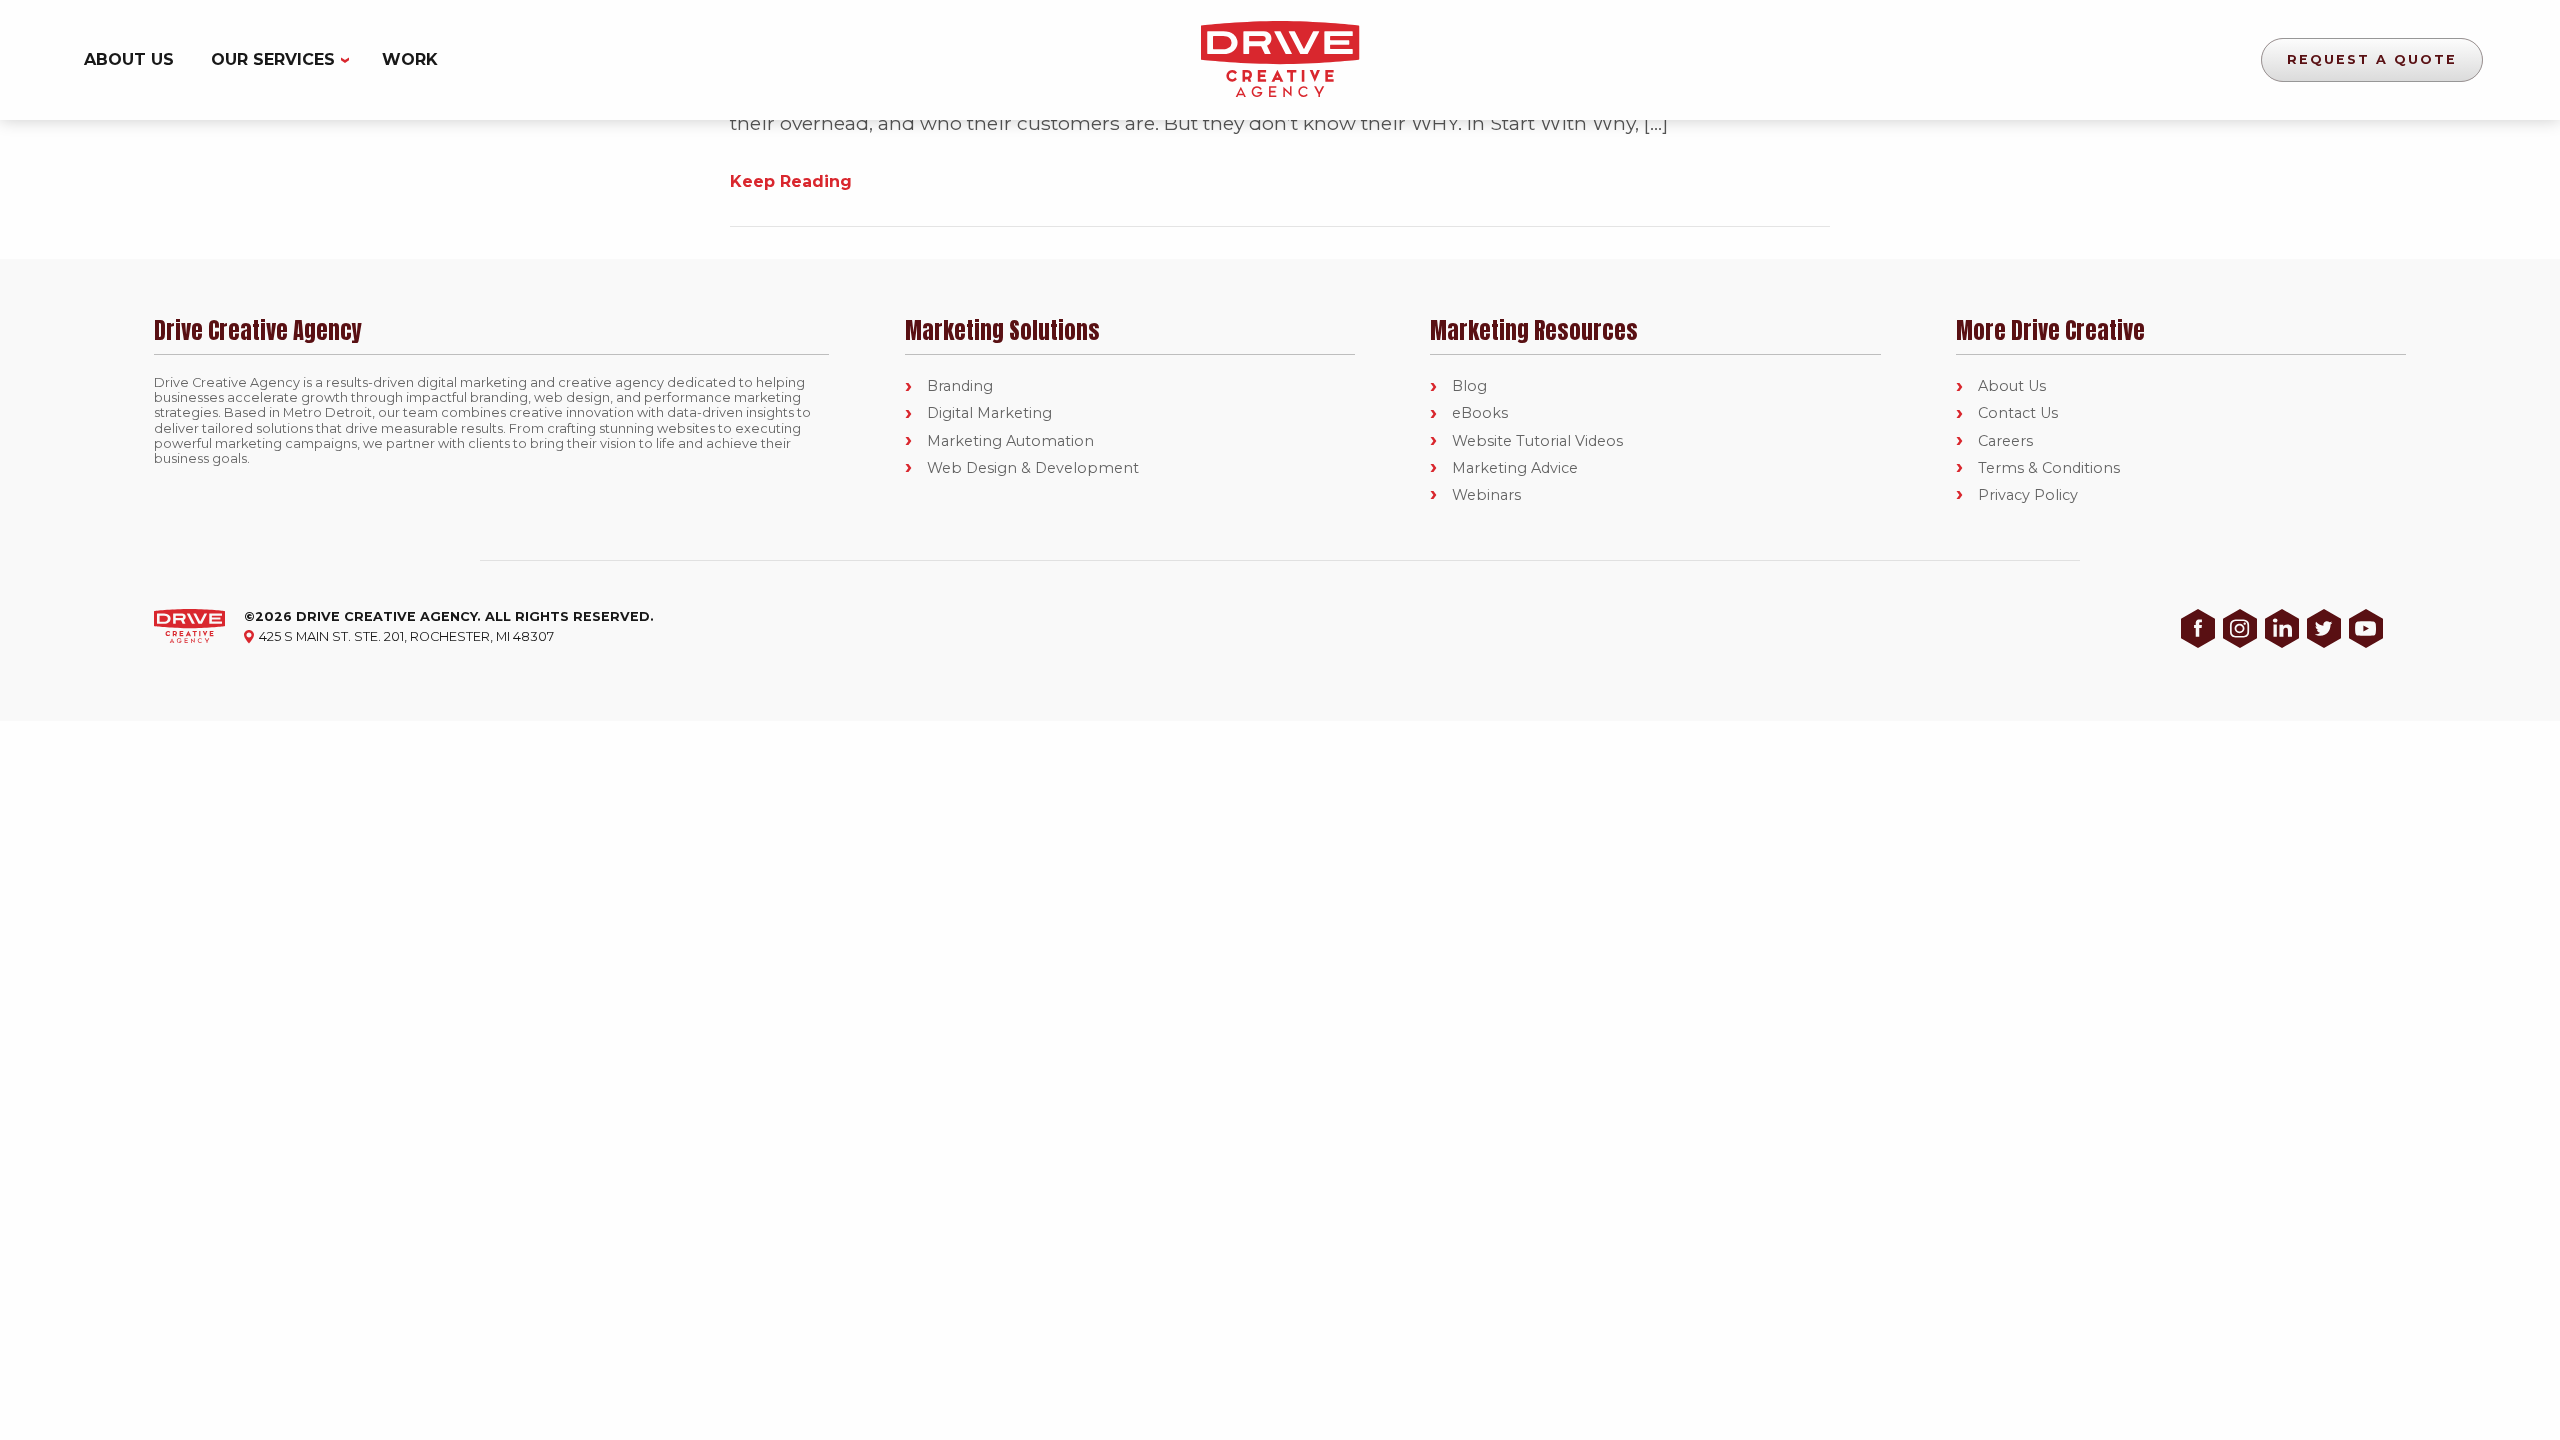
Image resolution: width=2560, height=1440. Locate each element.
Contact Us (2018, 413)
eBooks (1480, 413)
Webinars (1486, 495)
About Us (129, 59)
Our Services (273, 59)
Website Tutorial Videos (1537, 441)
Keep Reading (791, 181)
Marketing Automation (1010, 441)
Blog (1469, 386)
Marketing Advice (1515, 468)
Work (410, 59)
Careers (2005, 441)
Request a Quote (2372, 59)
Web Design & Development (1033, 468)
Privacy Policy (2028, 495)
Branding (960, 386)
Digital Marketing (989, 413)
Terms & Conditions (2049, 468)
